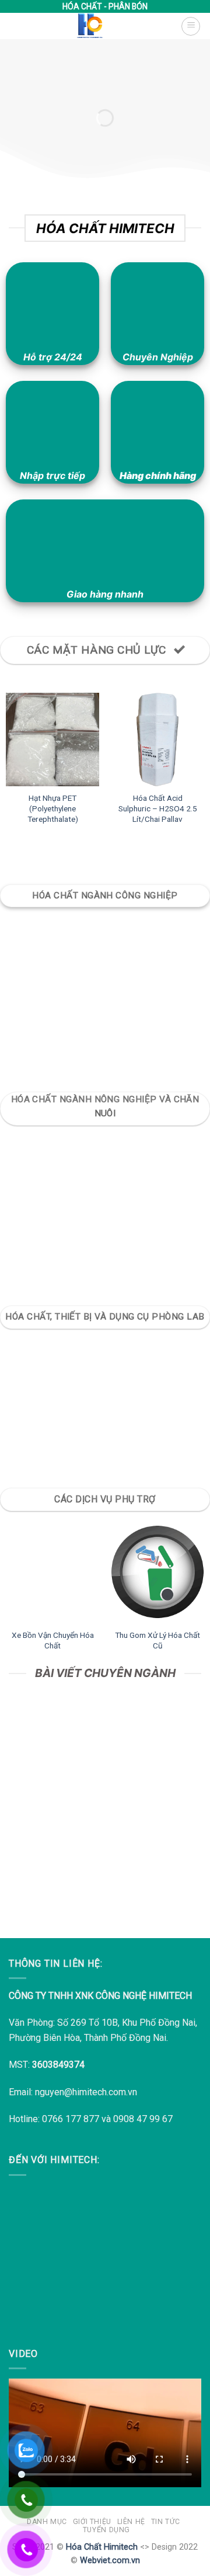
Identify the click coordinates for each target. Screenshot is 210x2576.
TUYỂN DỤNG (106, 2530)
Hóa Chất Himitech (102, 2547)
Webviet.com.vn (110, 2561)
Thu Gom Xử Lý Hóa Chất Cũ (157, 1640)
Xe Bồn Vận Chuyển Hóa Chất (53, 1640)
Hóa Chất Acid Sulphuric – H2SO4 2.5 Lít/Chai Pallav (158, 808)
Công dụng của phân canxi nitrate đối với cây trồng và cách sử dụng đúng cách (105, 1852)
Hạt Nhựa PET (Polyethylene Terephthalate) (53, 808)
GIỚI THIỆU (92, 2522)
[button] (191, 26)
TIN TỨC (166, 2522)
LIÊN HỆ (131, 2522)
